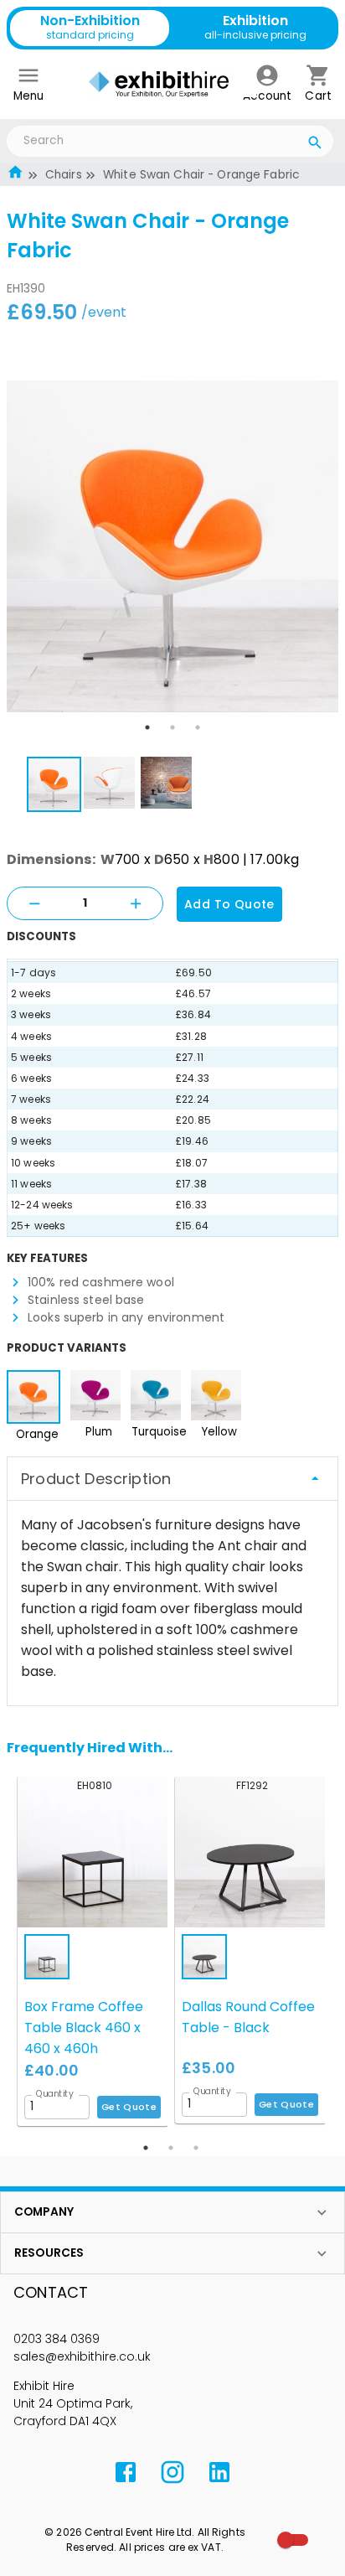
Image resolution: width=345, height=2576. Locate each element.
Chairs (64, 175)
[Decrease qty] (34, 904)
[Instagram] (172, 2472)
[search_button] (315, 145)
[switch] (286, 2540)
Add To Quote (229, 904)
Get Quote (129, 2107)
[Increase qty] (136, 904)
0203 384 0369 (57, 2339)
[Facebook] (126, 2472)
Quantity (55, 2093)
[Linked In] (219, 2472)
